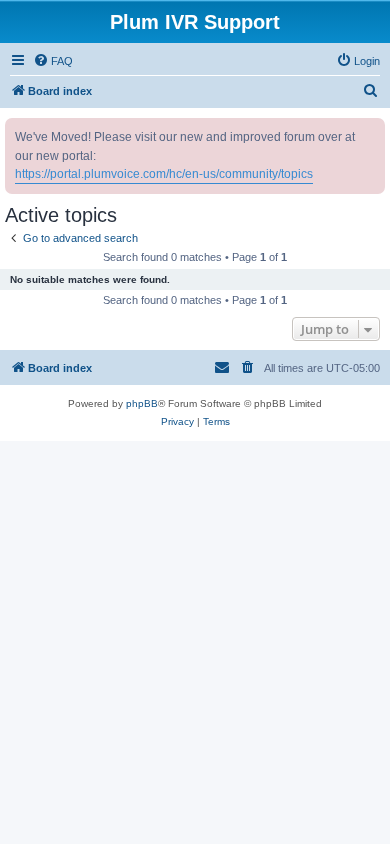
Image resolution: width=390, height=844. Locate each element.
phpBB (142, 403)
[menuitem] (53, 61)
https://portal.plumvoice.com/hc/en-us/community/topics (164, 174)
